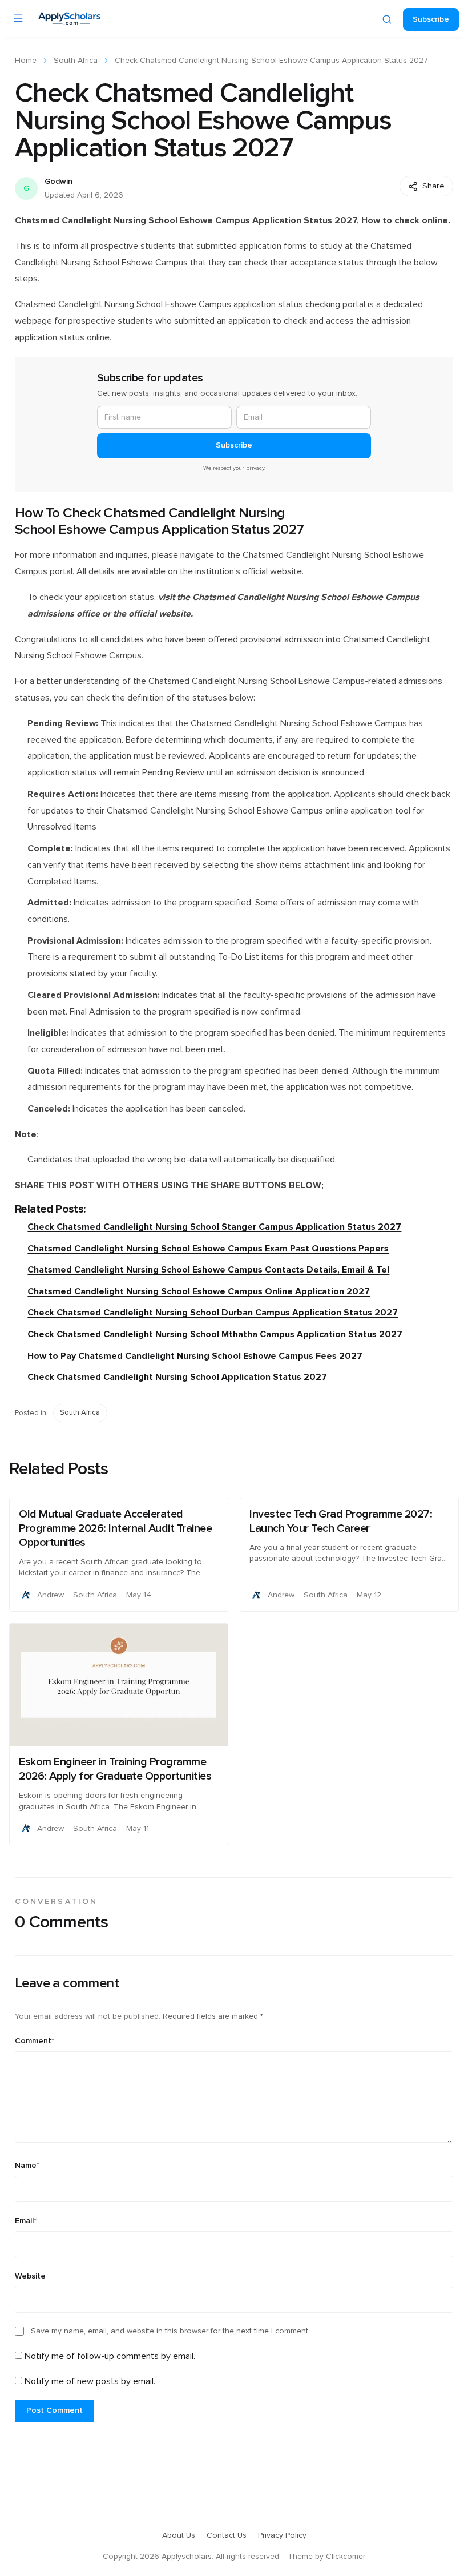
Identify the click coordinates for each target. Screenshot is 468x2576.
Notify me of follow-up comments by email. (110, 2356)
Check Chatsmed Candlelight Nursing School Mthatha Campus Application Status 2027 (215, 1334)
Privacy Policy (282, 2535)
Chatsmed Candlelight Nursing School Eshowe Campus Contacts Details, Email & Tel (208, 1270)
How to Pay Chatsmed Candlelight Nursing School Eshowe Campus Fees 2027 (195, 1356)
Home (26, 61)
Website (30, 2276)
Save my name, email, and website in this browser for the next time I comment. (170, 2331)
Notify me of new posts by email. (90, 2381)
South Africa (76, 61)
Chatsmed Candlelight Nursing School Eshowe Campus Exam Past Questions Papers (208, 1249)
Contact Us (227, 2535)
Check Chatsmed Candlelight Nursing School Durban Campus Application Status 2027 (213, 1313)
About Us (179, 2535)
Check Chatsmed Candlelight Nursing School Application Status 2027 (177, 1377)
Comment (35, 2041)
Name (27, 2166)
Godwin (58, 182)
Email (26, 2221)
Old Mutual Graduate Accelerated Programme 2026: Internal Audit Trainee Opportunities (115, 1528)
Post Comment (55, 2410)
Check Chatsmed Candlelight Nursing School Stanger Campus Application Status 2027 (214, 1227)
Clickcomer (346, 2557)
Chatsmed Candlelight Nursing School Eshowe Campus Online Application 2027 (199, 1291)
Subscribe (431, 19)
